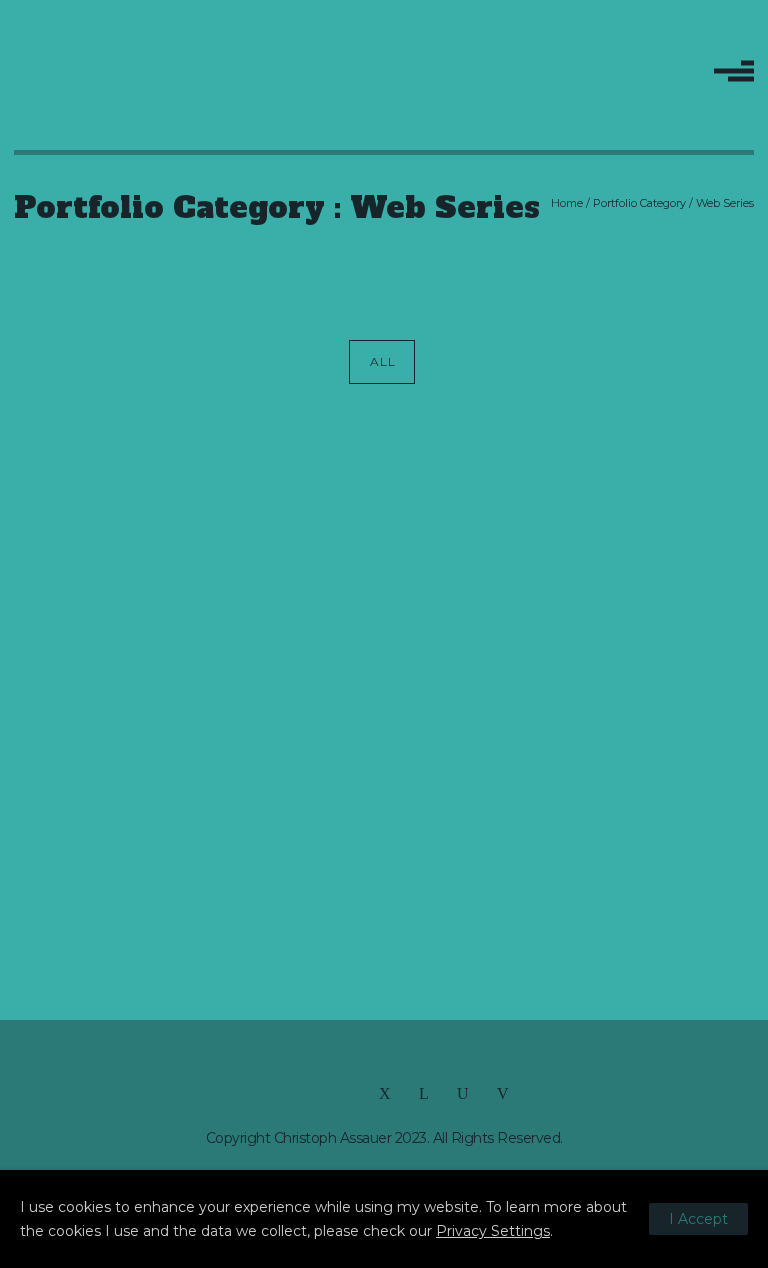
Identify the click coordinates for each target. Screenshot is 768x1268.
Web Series (725, 203)
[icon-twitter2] (310, 1094)
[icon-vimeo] (503, 1094)
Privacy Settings (493, 1231)
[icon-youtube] (468, 1094)
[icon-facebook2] (270, 1094)
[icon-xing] (390, 1094)
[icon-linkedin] (429, 1094)
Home (567, 203)
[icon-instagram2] (350, 1094)
